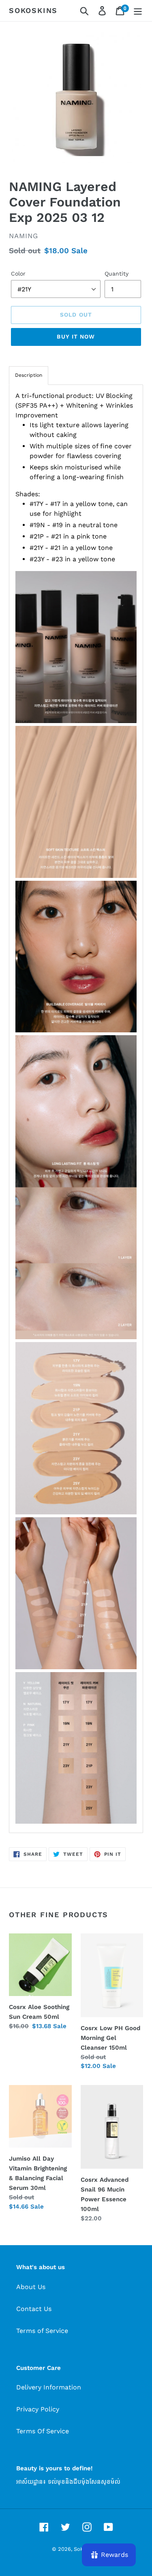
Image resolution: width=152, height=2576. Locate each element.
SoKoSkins (33, 10)
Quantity (117, 274)
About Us (31, 2287)
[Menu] (138, 11)
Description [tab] (29, 375)
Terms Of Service (43, 2431)
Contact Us (34, 2309)
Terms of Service (42, 2331)
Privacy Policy (38, 2409)
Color (18, 274)
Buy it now (76, 337)
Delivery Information (49, 2387)
